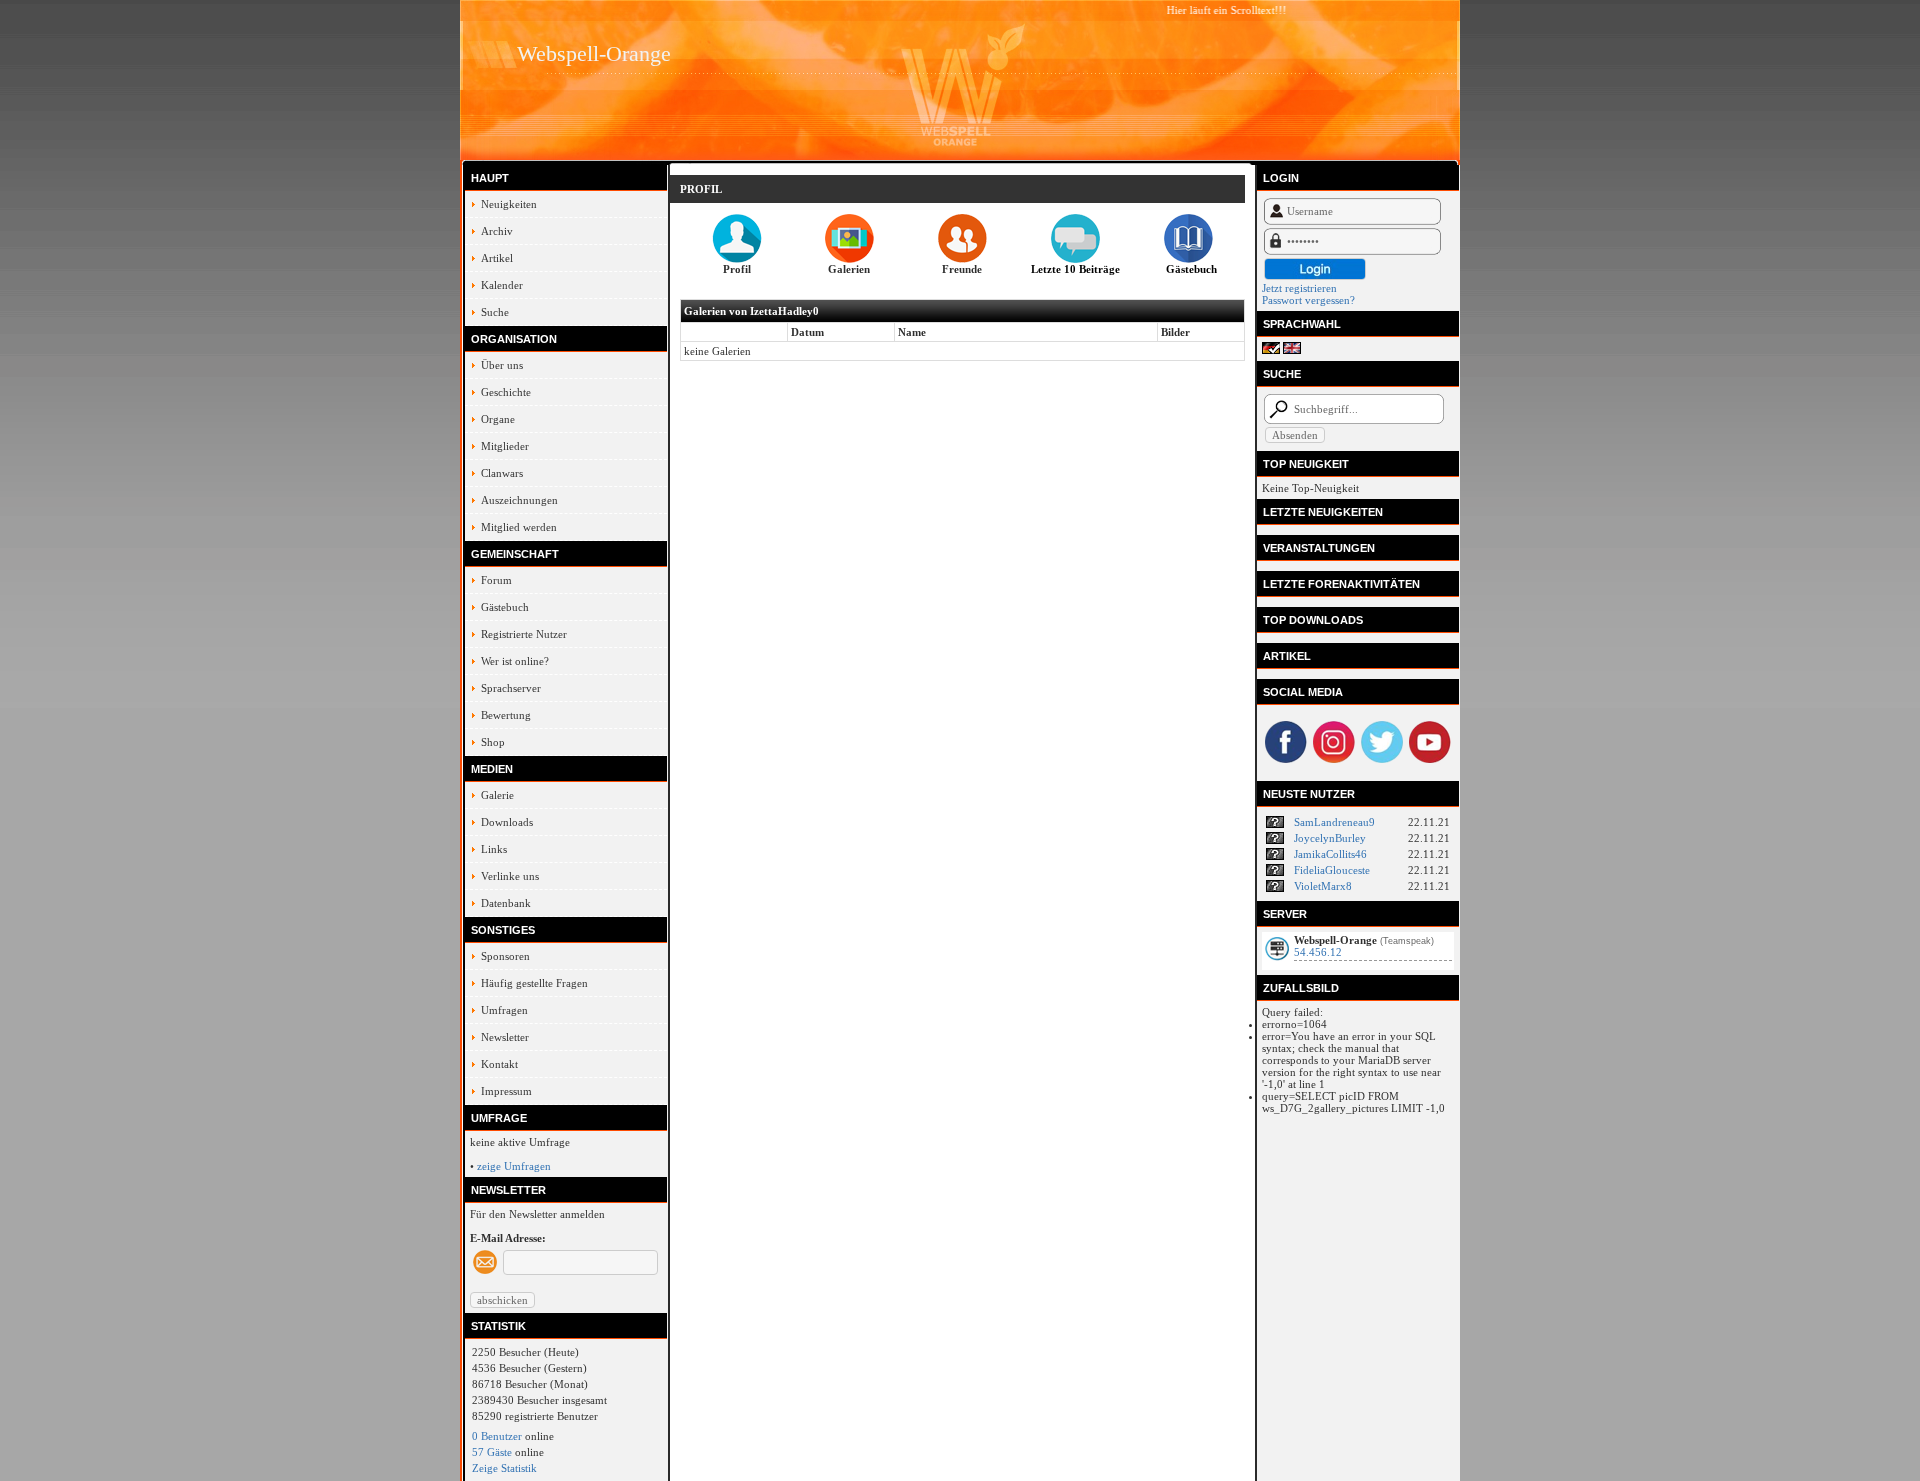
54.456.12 (1318, 952)
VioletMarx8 (1323, 886)
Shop (493, 742)
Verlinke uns (510, 876)
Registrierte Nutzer (524, 634)
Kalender (502, 285)
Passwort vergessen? (1308, 300)
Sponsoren (505, 956)
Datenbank (506, 903)
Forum (496, 580)
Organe (498, 419)
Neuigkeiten (509, 204)
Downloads (507, 822)
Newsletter (505, 1037)
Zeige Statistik (504, 1468)
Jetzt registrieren (1299, 288)
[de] (1271, 350)
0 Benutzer (497, 1436)
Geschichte (506, 392)
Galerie (497, 795)
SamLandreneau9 (1334, 822)
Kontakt (499, 1064)
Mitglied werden (519, 527)
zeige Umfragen (514, 1166)
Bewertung (506, 715)
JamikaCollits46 (1330, 854)
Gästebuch (505, 607)
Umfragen (504, 1010)
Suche (495, 312)
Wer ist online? (515, 661)
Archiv (497, 231)
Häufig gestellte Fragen (534, 983)
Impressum (506, 1091)
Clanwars (502, 473)
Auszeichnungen (519, 500)
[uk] (1292, 350)
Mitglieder (505, 446)
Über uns (502, 365)
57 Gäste (492, 1452)
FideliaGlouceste (1332, 870)
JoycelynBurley (1330, 838)
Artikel (497, 258)
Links (494, 849)
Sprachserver (511, 688)
